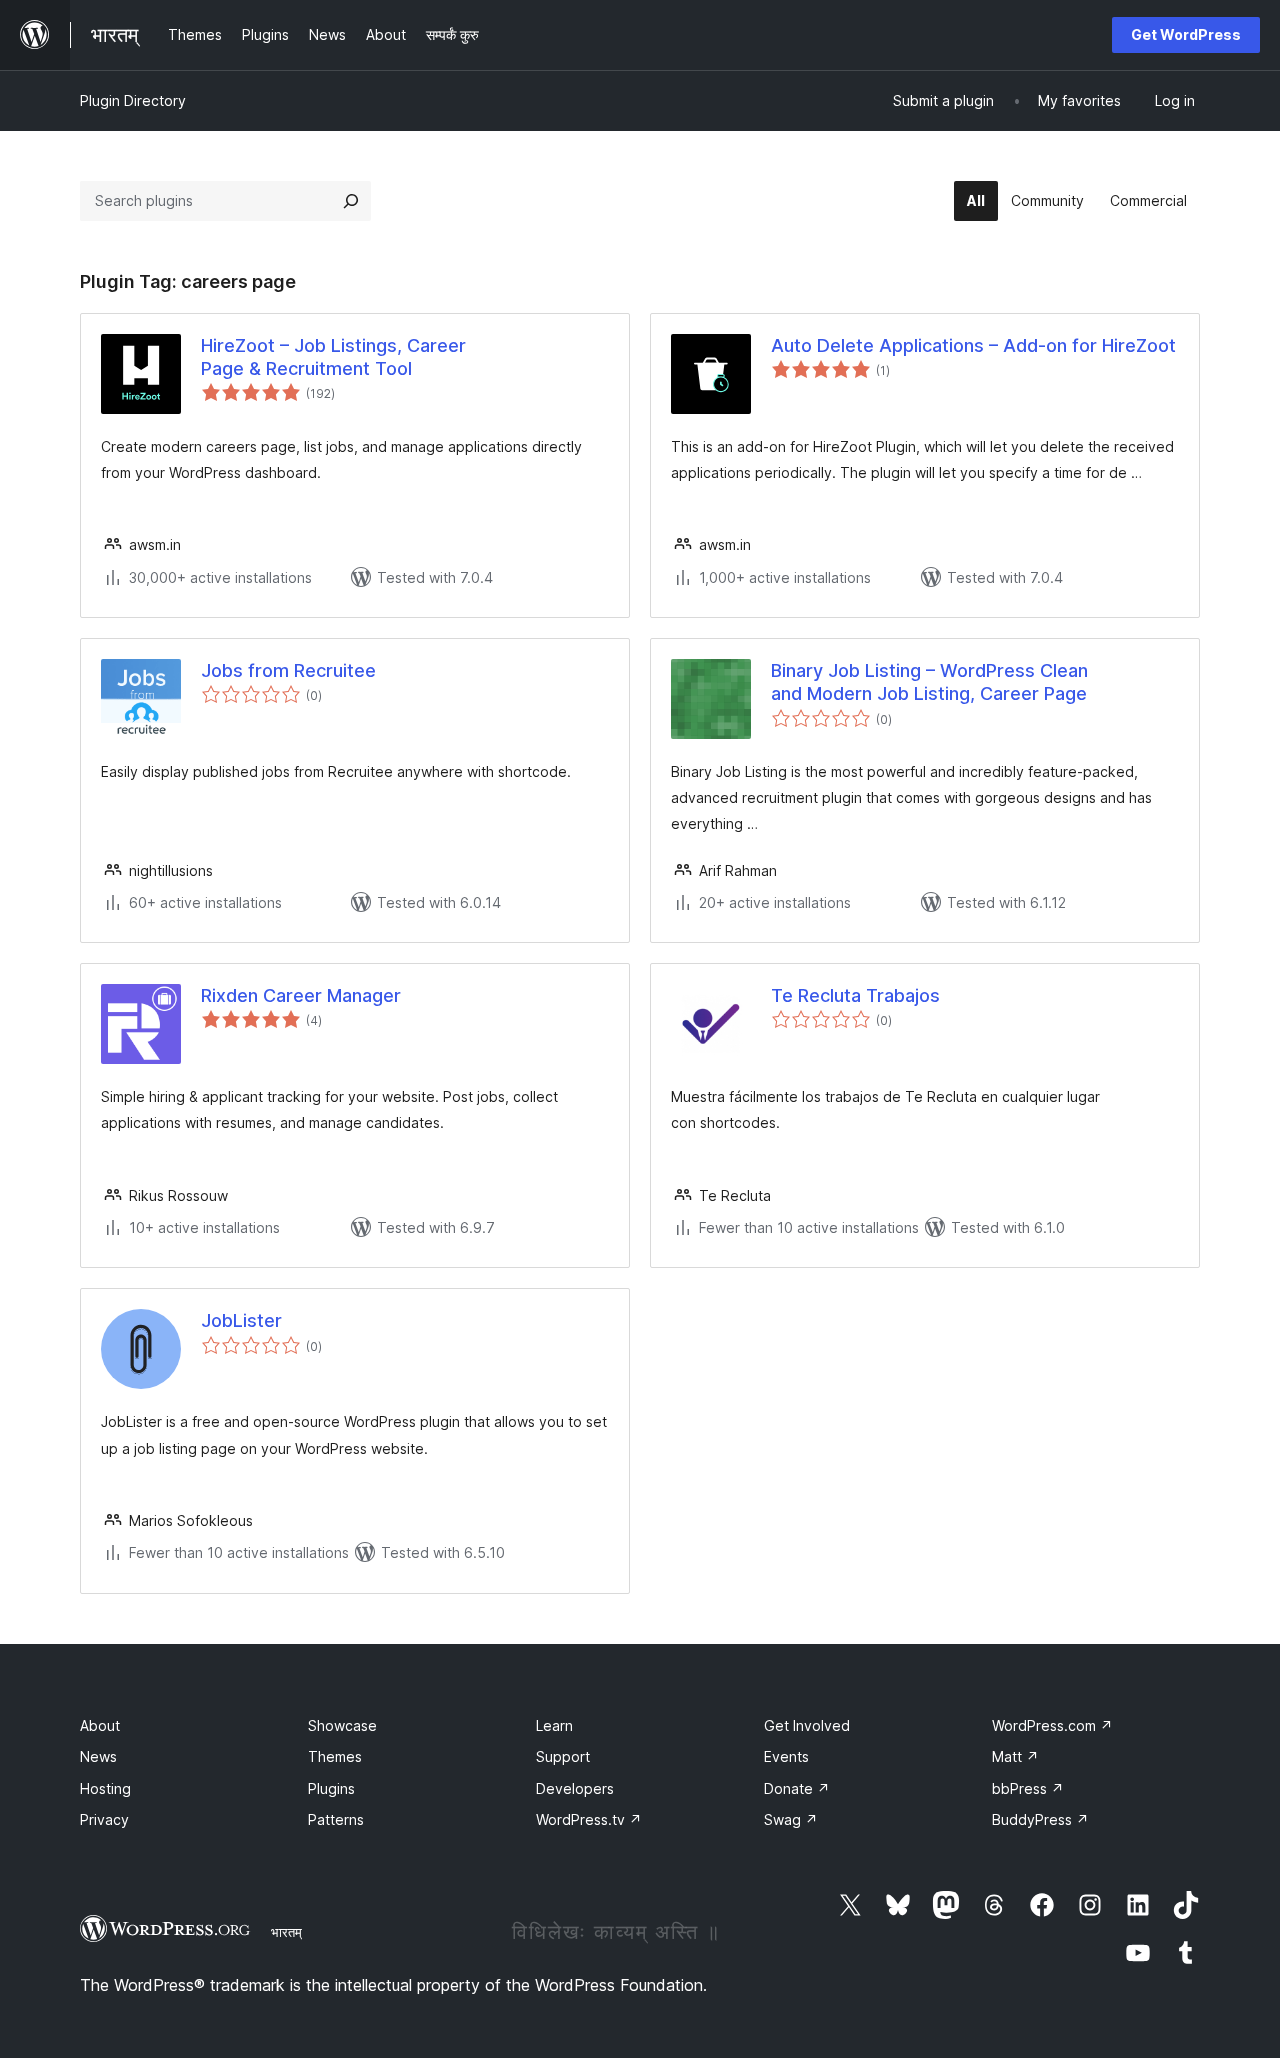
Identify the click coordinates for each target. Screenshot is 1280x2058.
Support (563, 1756)
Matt (1015, 1756)
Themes (335, 1756)
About (100, 1725)
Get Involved (807, 1725)
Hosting (105, 1788)
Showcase (342, 1725)
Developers (575, 1788)
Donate (797, 1788)
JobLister (241, 1320)
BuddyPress (1040, 1819)
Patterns (336, 1819)
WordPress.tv (589, 1819)
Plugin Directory (133, 100)
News (98, 1756)
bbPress (1028, 1788)
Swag (791, 1819)
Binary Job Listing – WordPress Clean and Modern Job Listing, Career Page (929, 682)
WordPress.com (1052, 1725)
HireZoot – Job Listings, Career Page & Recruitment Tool (333, 357)
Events (786, 1756)
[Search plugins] (351, 201)
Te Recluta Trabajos (855, 995)
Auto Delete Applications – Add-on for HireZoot (973, 345)
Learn (554, 1725)
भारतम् (286, 1932)
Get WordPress (1186, 34)
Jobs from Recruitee (288, 670)
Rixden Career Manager (301, 995)
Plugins (331, 1788)
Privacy (104, 1819)
